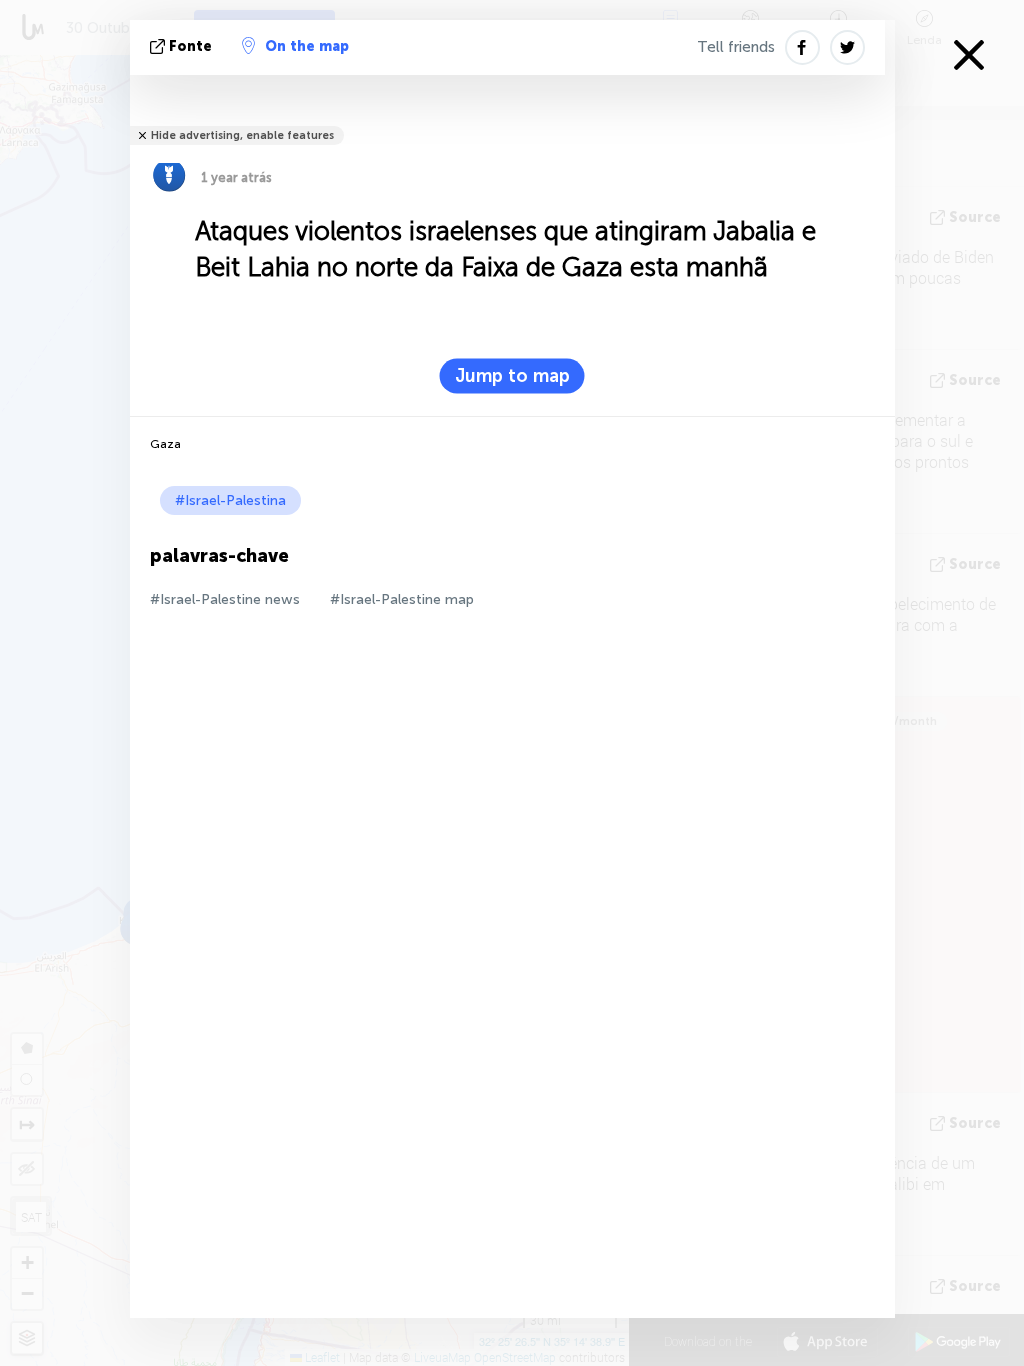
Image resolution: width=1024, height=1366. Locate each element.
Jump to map (512, 376)
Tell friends (736, 47)
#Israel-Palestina (230, 500)
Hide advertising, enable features (242, 135)
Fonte (190, 46)
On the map (307, 46)
